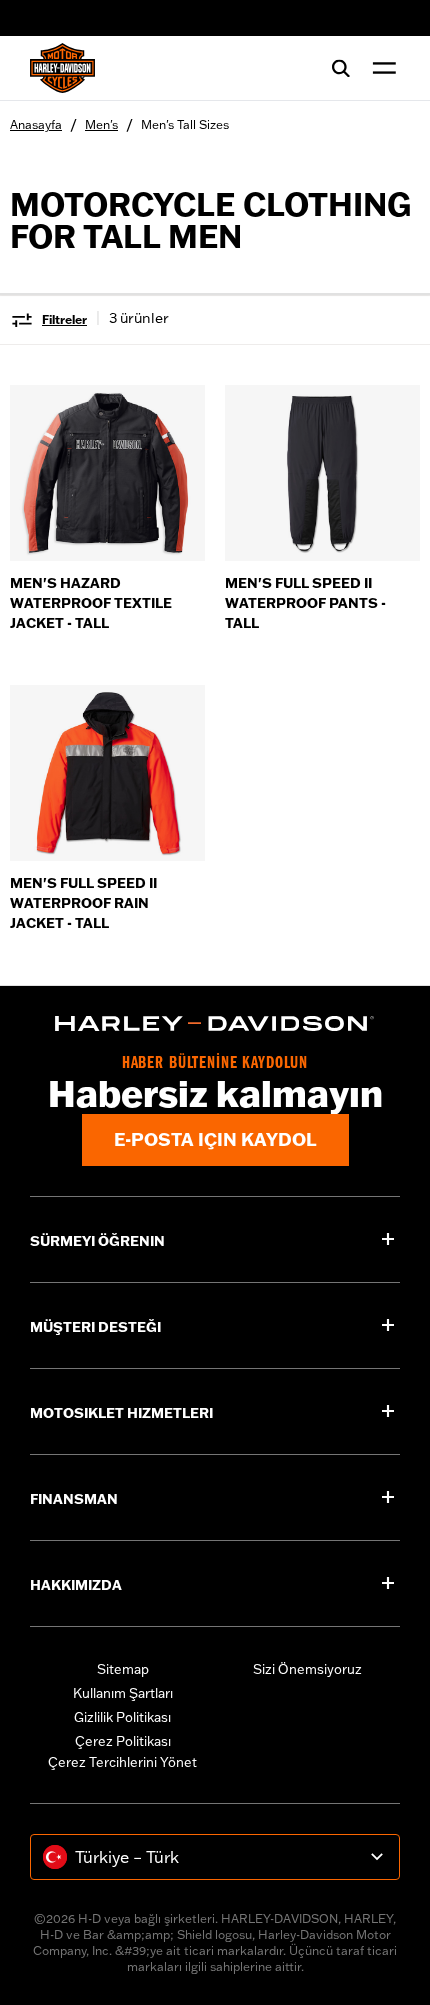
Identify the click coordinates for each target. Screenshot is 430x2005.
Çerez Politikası (123, 1741)
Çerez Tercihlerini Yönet (122, 1762)
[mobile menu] (380, 68)
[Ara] (341, 68)
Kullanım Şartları (123, 1693)
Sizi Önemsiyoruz (307, 1669)
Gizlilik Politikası (122, 1717)
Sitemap (123, 1669)
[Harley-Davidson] (215, 1024)
